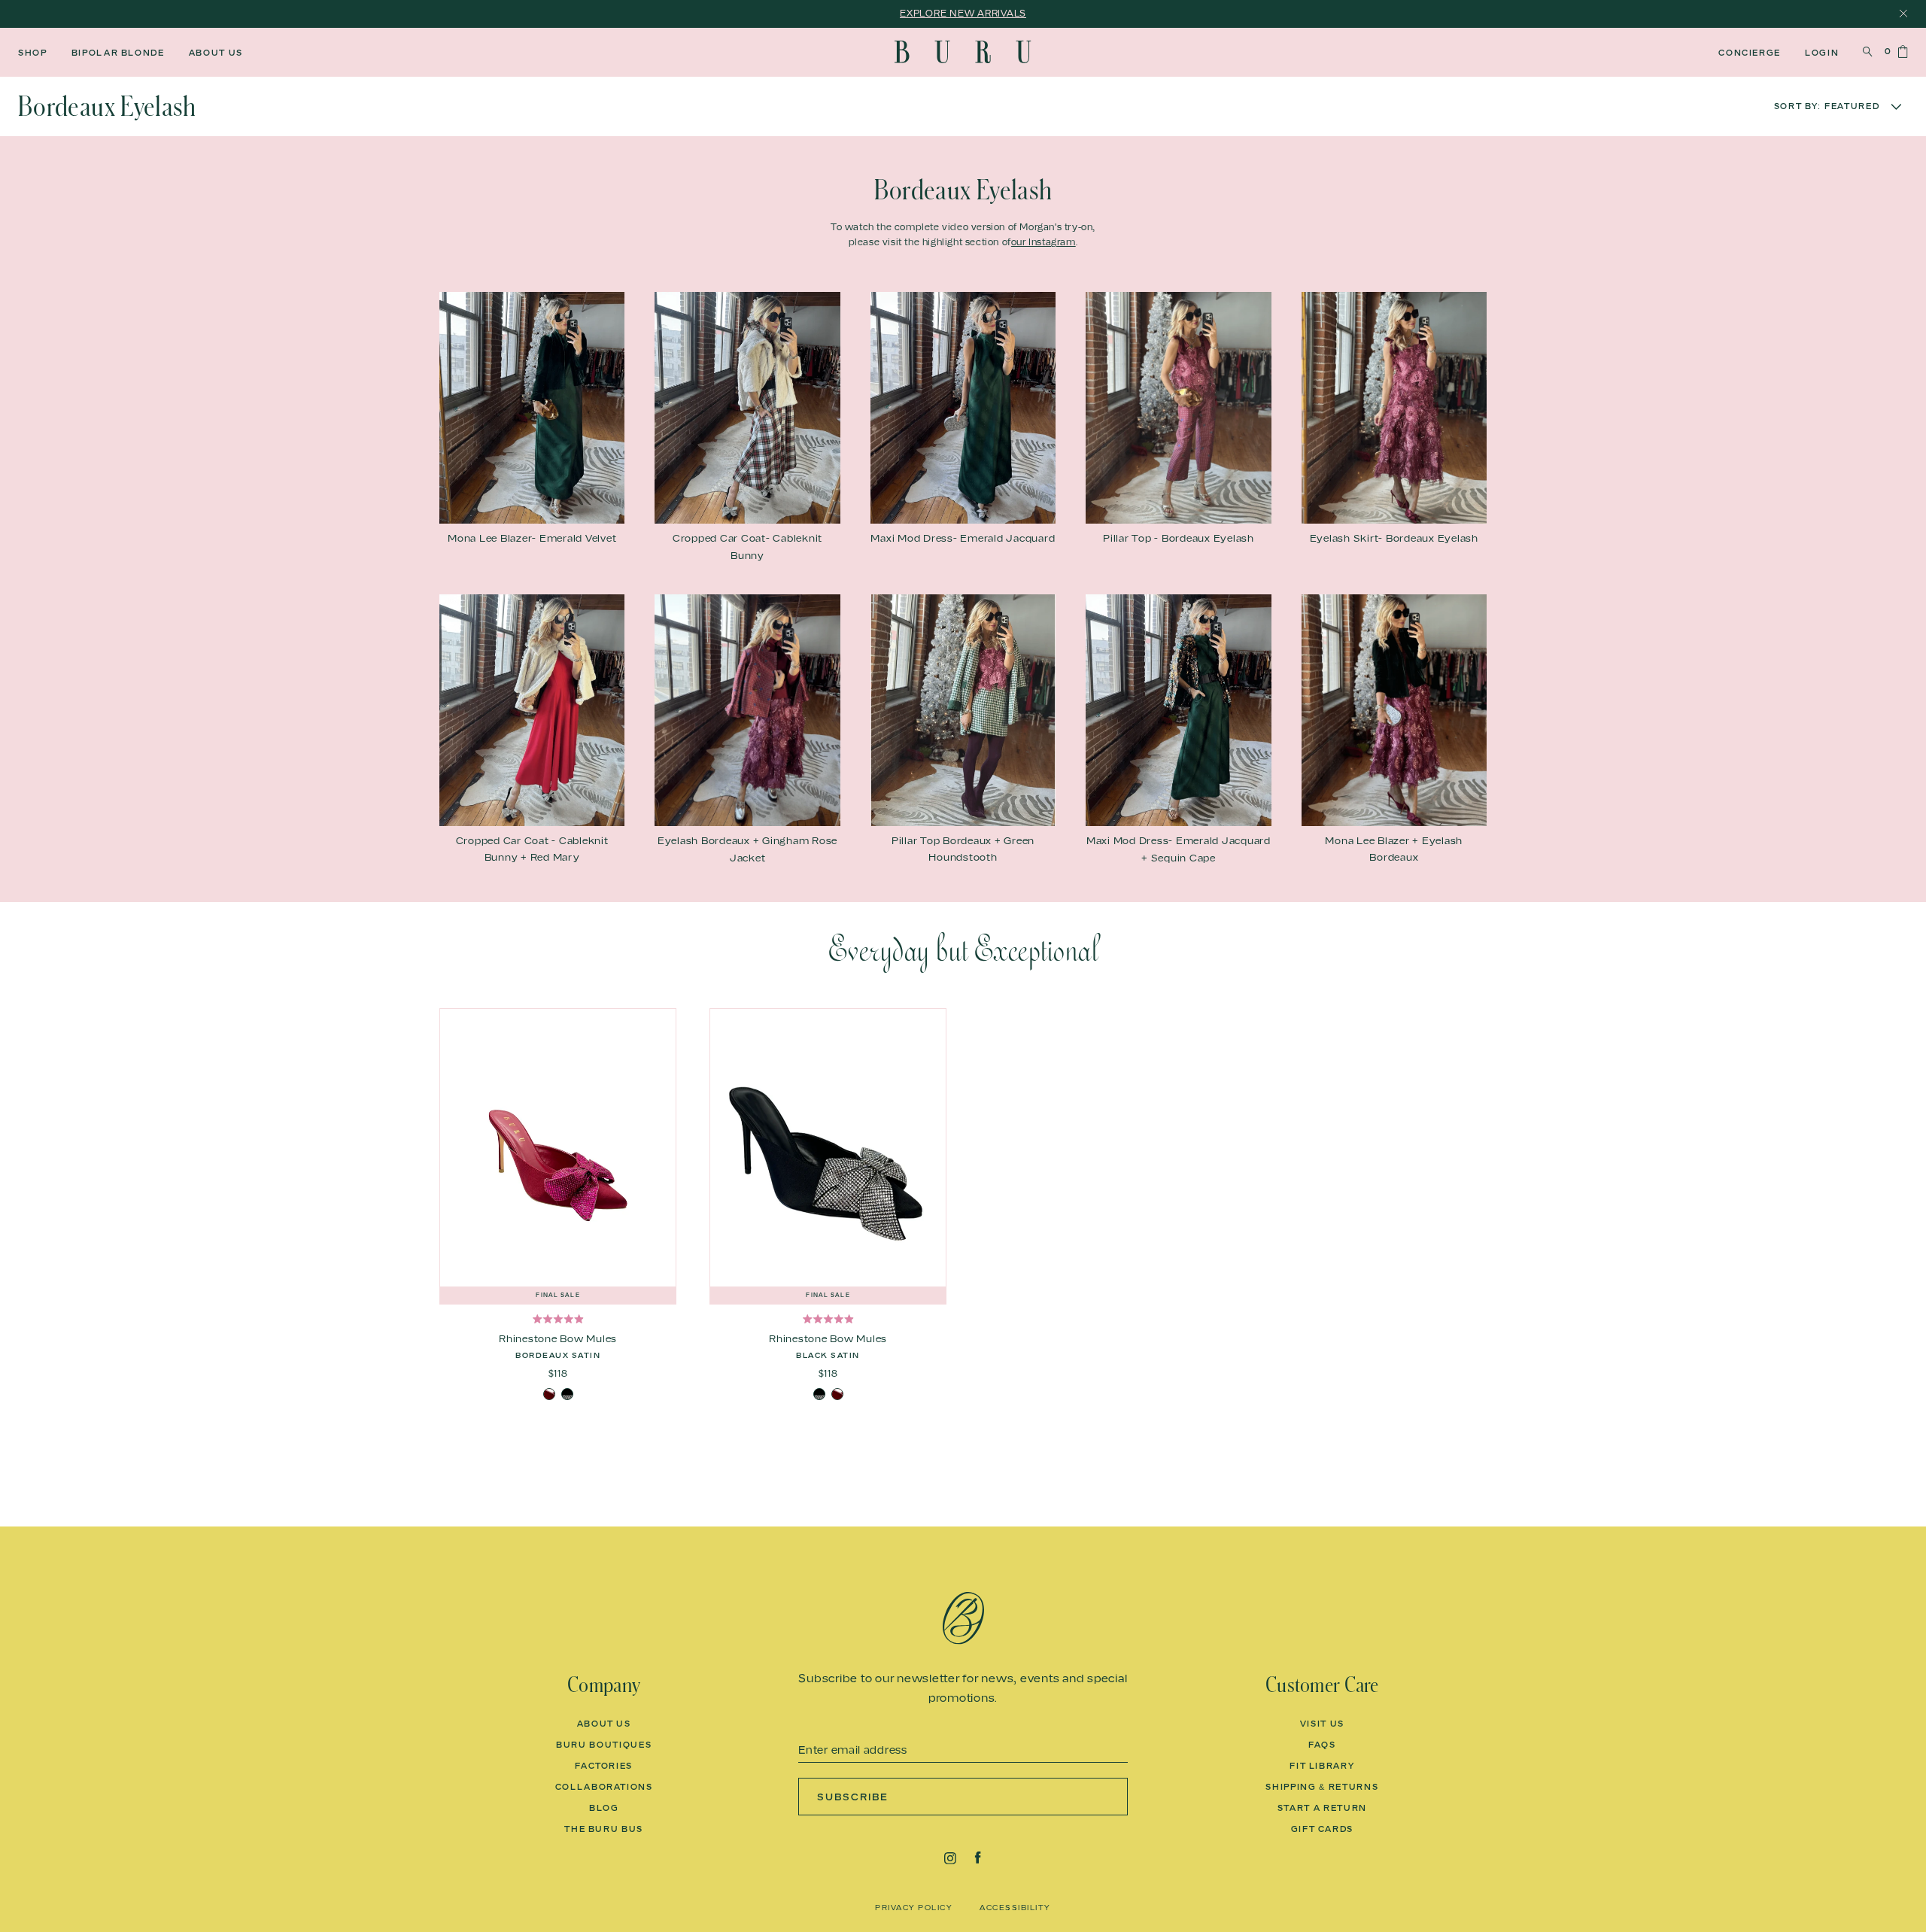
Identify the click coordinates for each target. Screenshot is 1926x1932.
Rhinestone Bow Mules (558, 1338)
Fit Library (1322, 1766)
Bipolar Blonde (118, 53)
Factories (604, 1766)
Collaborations (604, 1787)
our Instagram (1044, 242)
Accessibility (1015, 1907)
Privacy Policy (914, 1907)
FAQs (1322, 1745)
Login (1822, 53)
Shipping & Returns (1322, 1787)
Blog (604, 1808)
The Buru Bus (604, 1829)
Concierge (1750, 53)
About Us (216, 53)
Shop (33, 53)
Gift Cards (1323, 1829)
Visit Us (1322, 1724)
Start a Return (1322, 1808)
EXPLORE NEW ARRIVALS (963, 13)
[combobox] (1780, 106)
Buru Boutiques (604, 1745)
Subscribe (853, 1797)
